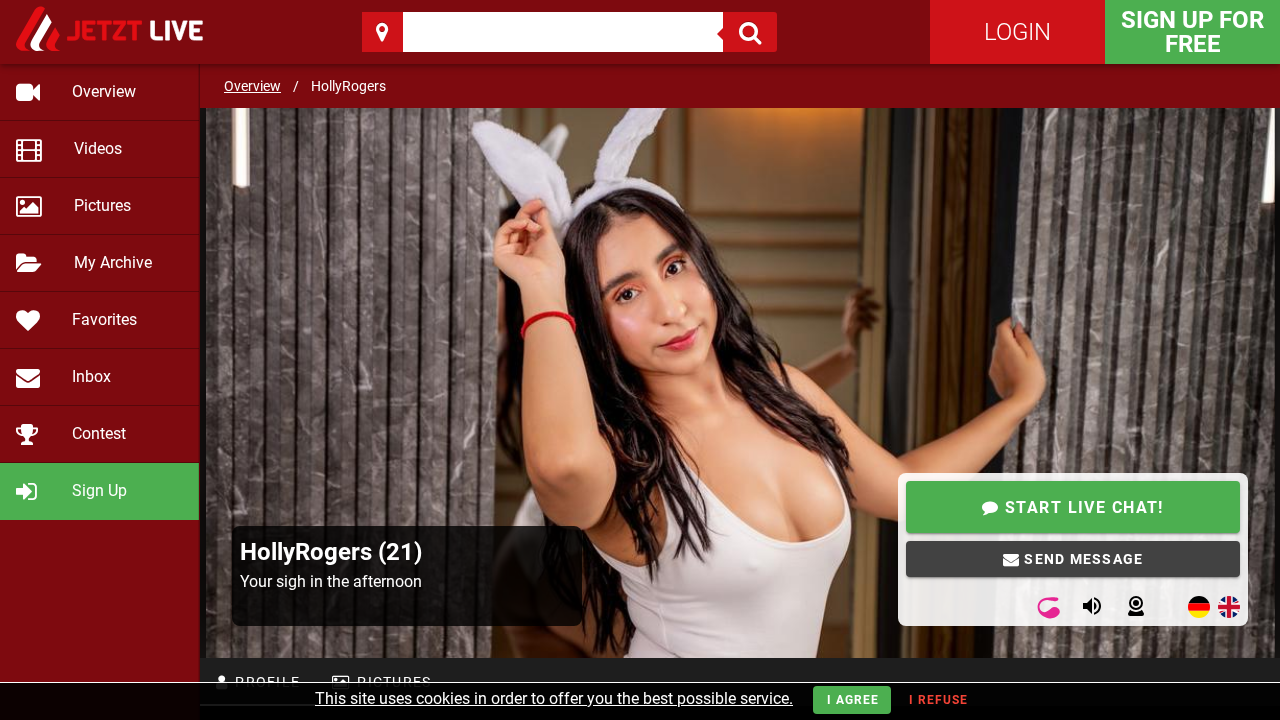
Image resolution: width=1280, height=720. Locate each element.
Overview (252, 86)
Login (1017, 32)
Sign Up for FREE (1192, 32)
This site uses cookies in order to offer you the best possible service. (554, 698)
